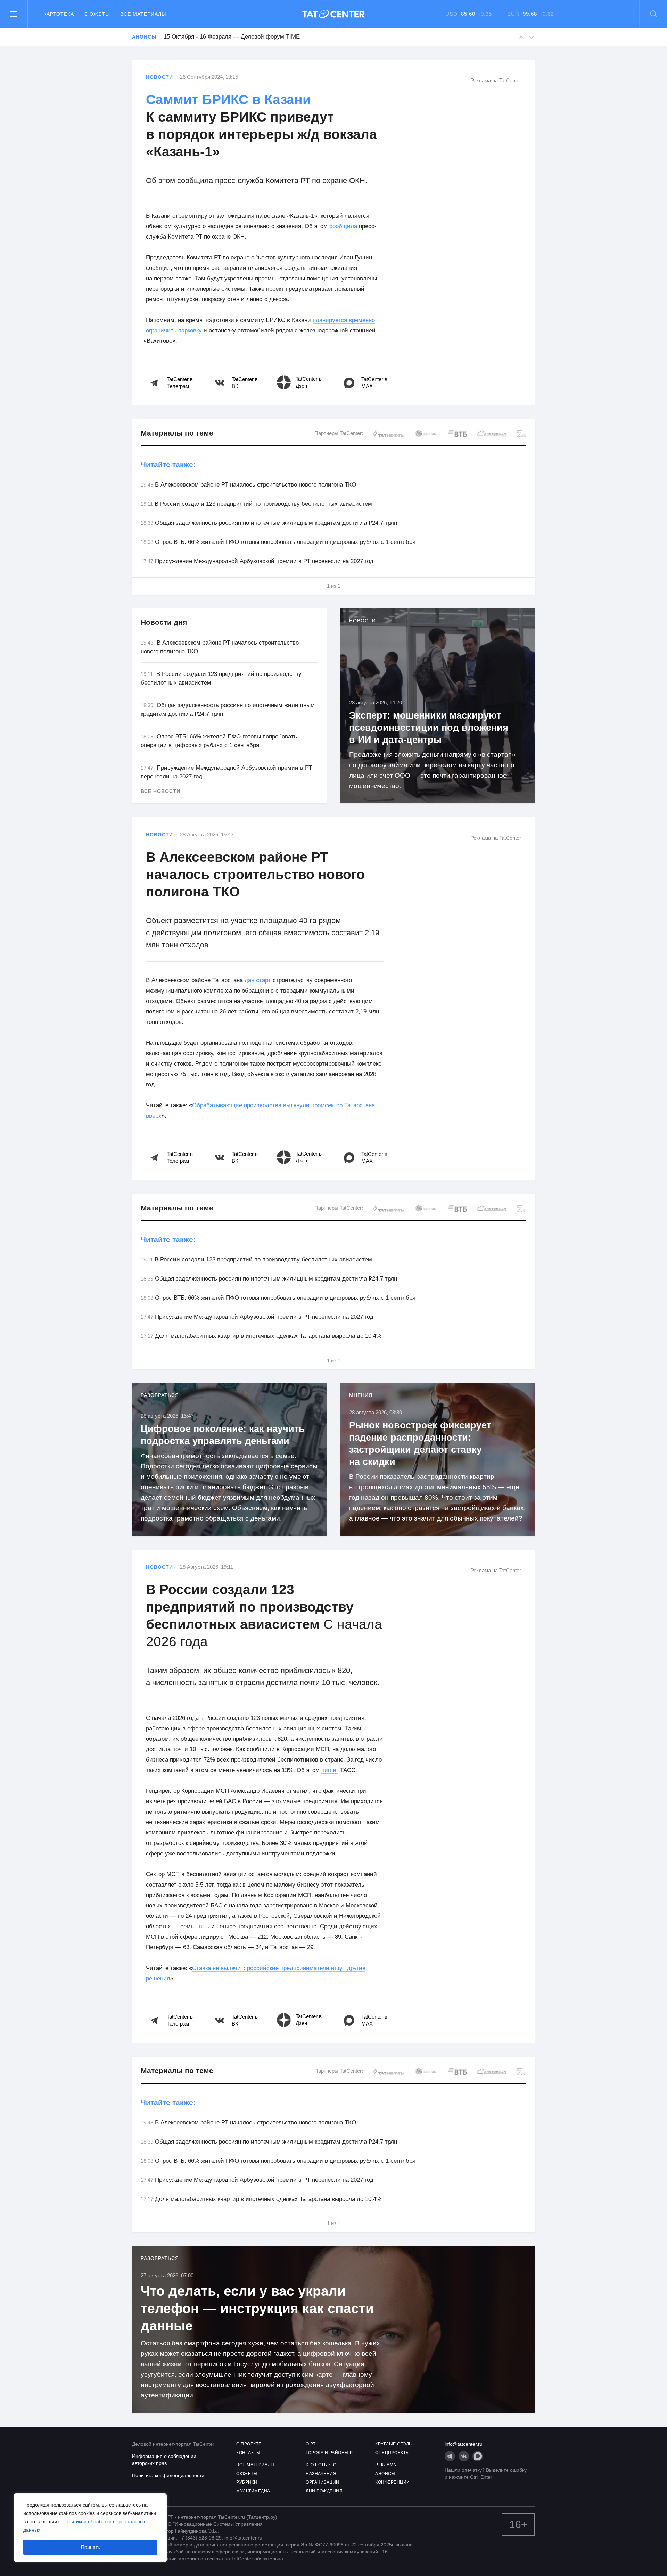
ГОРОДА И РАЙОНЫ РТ (330, 2453)
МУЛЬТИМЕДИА (253, 2491)
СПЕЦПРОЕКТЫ (393, 2453)
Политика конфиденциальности (168, 2475)
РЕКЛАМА (386, 2465)
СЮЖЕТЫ (247, 2474)
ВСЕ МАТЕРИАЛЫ (256, 2465)
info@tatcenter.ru (464, 2444)
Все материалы (143, 14)
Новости (159, 77)
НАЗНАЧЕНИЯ (321, 2474)
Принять (90, 2547)
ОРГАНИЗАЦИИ (323, 2482)
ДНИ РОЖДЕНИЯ (324, 2491)
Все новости (160, 791)
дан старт (258, 980)
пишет (330, 1770)
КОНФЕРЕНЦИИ (393, 2482)
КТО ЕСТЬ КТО (321, 2465)
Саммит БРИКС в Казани (228, 100)
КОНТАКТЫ (248, 2453)
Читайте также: (168, 465)
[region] (90, 2528)
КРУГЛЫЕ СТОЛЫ (394, 2444)
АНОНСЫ (385, 2474)
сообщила (343, 226)
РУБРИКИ (247, 2482)
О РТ (311, 2444)
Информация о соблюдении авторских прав (164, 2460)
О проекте (249, 2444)
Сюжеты (97, 14)
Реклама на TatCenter (496, 80)
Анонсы (144, 37)
